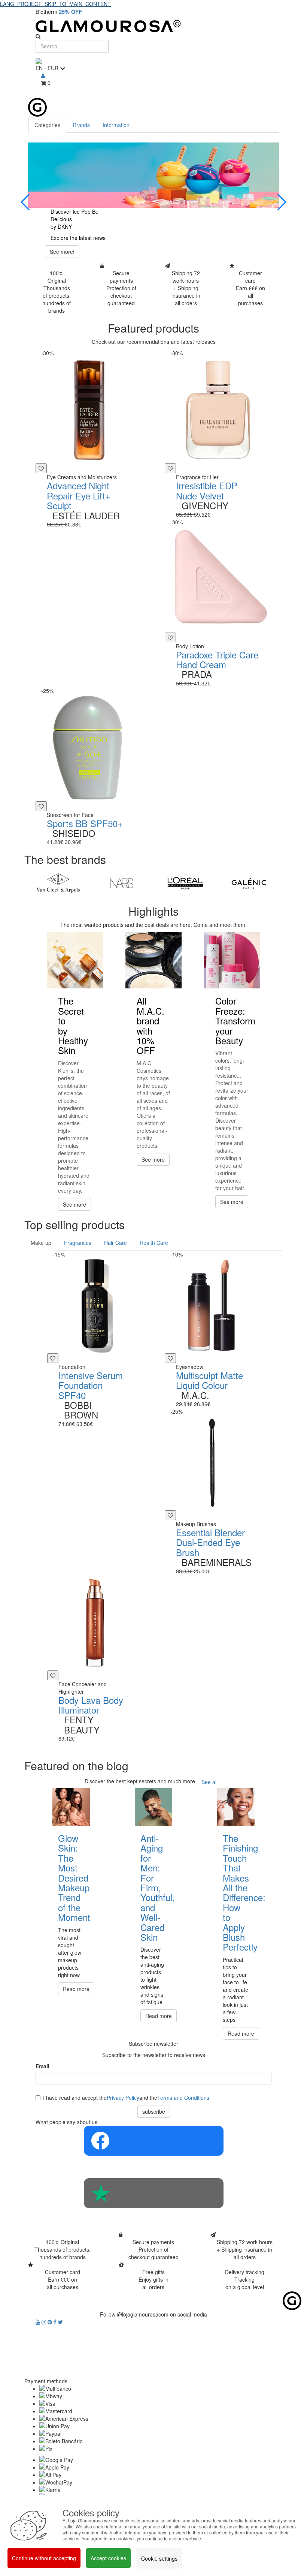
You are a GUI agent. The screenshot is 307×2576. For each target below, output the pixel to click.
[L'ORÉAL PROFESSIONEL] (185, 883)
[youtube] (39, 2322)
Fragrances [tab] (78, 1243)
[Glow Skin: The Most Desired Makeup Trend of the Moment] (71, 1807)
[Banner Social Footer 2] (153, 2193)
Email (42, 2066)
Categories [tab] (47, 125)
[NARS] (122, 883)
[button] (26, 202)
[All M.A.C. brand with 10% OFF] (153, 960)
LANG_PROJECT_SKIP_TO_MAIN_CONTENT (55, 4)
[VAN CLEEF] (58, 883)
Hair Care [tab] (115, 1243)
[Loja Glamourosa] (153, 26)
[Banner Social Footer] (153, 2141)
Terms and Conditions (183, 2098)
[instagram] (45, 2322)
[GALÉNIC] (249, 883)
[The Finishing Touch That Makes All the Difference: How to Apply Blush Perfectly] (236, 1807)
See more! (62, 252)
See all (209, 1782)
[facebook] (56, 2322)
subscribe (154, 2111)
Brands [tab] (81, 125)
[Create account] (43, 75)
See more (75, 1204)
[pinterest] (51, 2322)
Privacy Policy (123, 2098)
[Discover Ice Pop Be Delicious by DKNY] (153, 175)
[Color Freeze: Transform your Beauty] (232, 960)
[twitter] (60, 2322)
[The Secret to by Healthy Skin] (75, 960)
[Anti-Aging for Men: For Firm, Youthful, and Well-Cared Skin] (153, 1807)
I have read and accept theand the (126, 2098)
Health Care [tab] (154, 1243)
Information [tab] (116, 125)
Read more (76, 1989)
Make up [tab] (41, 1243)
